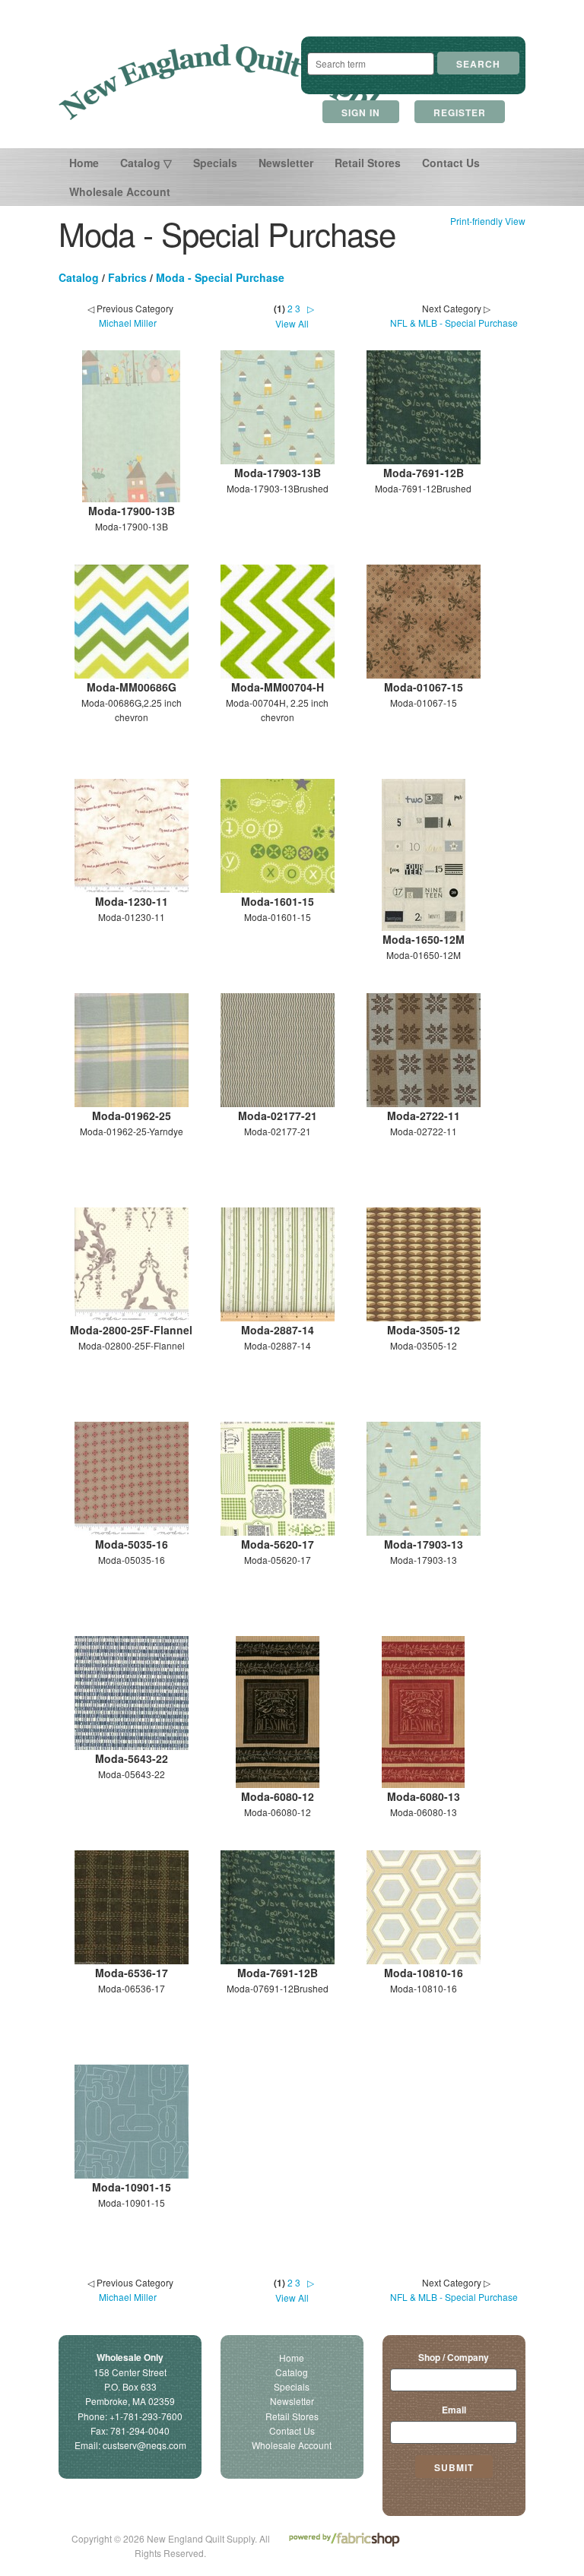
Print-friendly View (488, 221)
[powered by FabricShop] (344, 2540)
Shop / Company (454, 2357)
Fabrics (127, 277)
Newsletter (286, 163)
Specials (215, 163)
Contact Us (451, 163)
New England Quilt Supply (224, 82)
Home (84, 163)
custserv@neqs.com (144, 2445)
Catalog (79, 277)
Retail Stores (368, 163)
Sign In (361, 112)
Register (460, 112)
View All (292, 323)
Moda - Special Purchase (220, 277)
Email (454, 2410)
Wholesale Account (120, 191)
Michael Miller (128, 323)
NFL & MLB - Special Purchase (454, 323)
